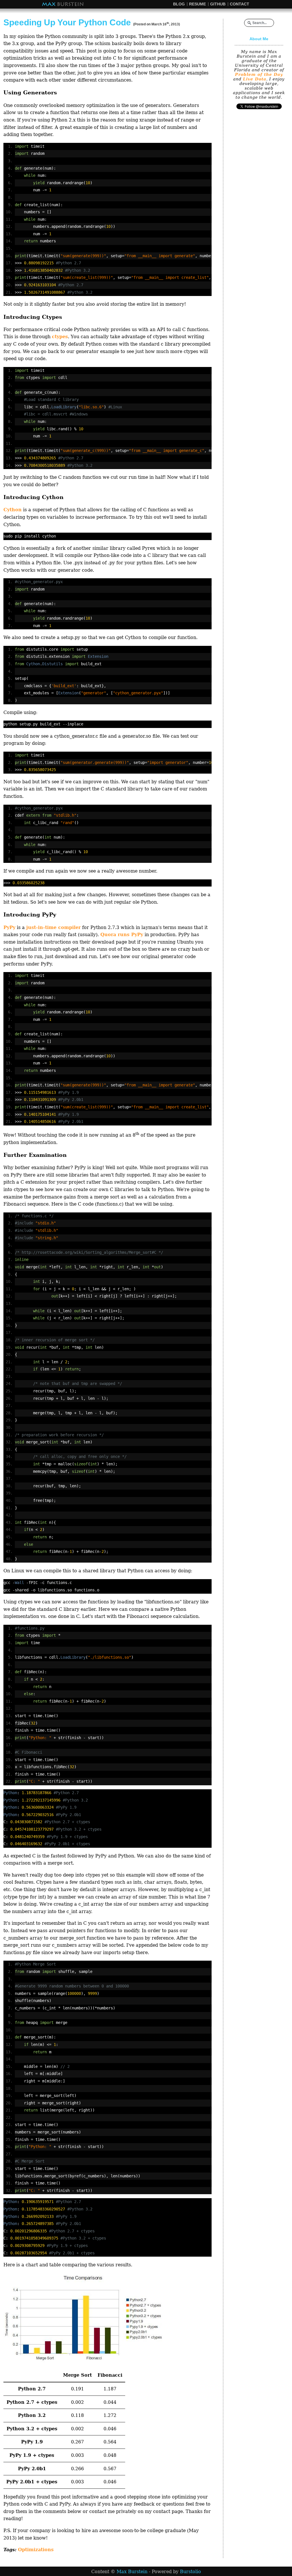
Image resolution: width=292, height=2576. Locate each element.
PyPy (9, 927)
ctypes (60, 337)
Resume (197, 4)
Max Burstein (63, 4)
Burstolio (190, 2572)
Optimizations (36, 2550)
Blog (179, 4)
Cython (13, 510)
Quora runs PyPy (122, 935)
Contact (240, 4)
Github (218, 4)
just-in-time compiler (53, 927)
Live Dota (255, 79)
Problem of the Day (259, 74)
